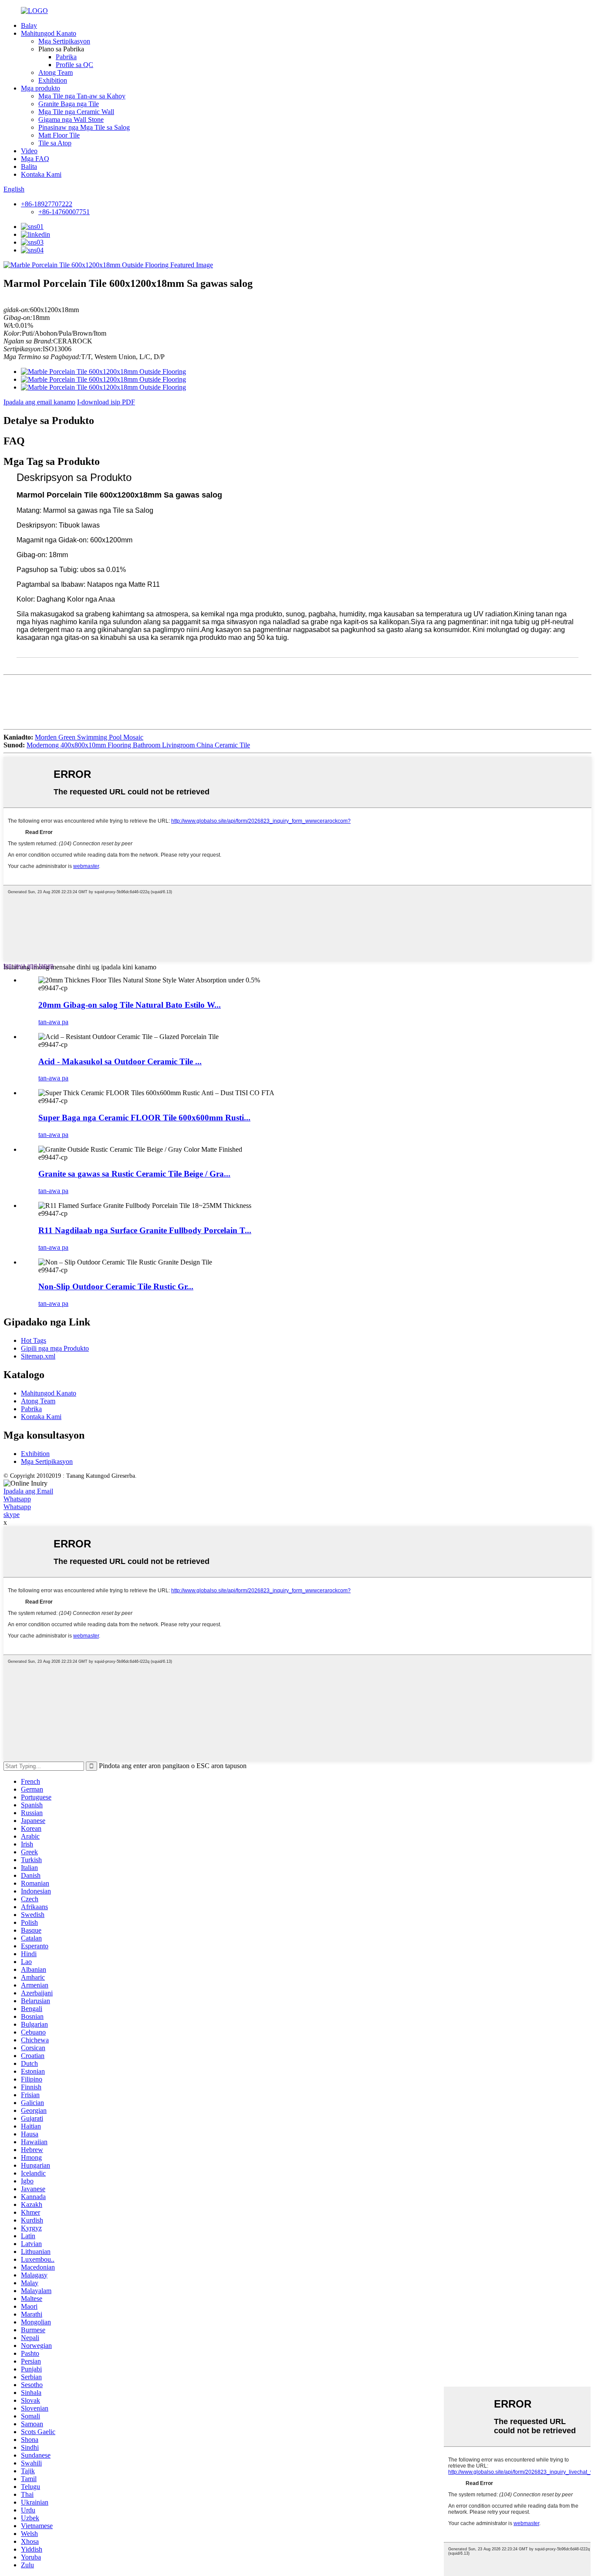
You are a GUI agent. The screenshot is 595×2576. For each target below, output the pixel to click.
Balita (29, 166)
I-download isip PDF (106, 402)
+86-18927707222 (47, 204)
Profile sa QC (74, 65)
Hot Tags (34, 1340)
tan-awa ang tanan (29, 965)
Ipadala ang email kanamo (39, 402)
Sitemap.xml (38, 1356)
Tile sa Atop (55, 143)
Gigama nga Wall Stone (71, 119)
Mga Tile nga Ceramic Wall (76, 112)
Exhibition (53, 80)
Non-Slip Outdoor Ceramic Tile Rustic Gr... (116, 1286)
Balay (29, 25)
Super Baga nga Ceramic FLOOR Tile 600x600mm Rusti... (144, 1118)
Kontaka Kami (41, 174)
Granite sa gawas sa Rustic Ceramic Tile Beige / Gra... (134, 1174)
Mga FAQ (35, 159)
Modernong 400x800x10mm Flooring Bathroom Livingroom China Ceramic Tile (138, 745)
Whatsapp (17, 1499)
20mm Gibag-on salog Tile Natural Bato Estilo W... (130, 1005)
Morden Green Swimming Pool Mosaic (89, 737)
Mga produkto (41, 88)
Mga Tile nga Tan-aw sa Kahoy (82, 96)
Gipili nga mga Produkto (55, 1348)
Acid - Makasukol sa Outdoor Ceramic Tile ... (120, 1061)
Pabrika (66, 57)
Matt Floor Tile (59, 135)
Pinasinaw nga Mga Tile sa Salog (84, 127)
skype (12, 1515)
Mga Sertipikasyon (64, 41)
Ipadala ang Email (28, 1491)
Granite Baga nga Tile (69, 104)
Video (29, 151)
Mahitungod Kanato (49, 33)
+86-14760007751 (64, 212)
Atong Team (56, 72)
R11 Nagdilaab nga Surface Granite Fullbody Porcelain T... (145, 1230)
